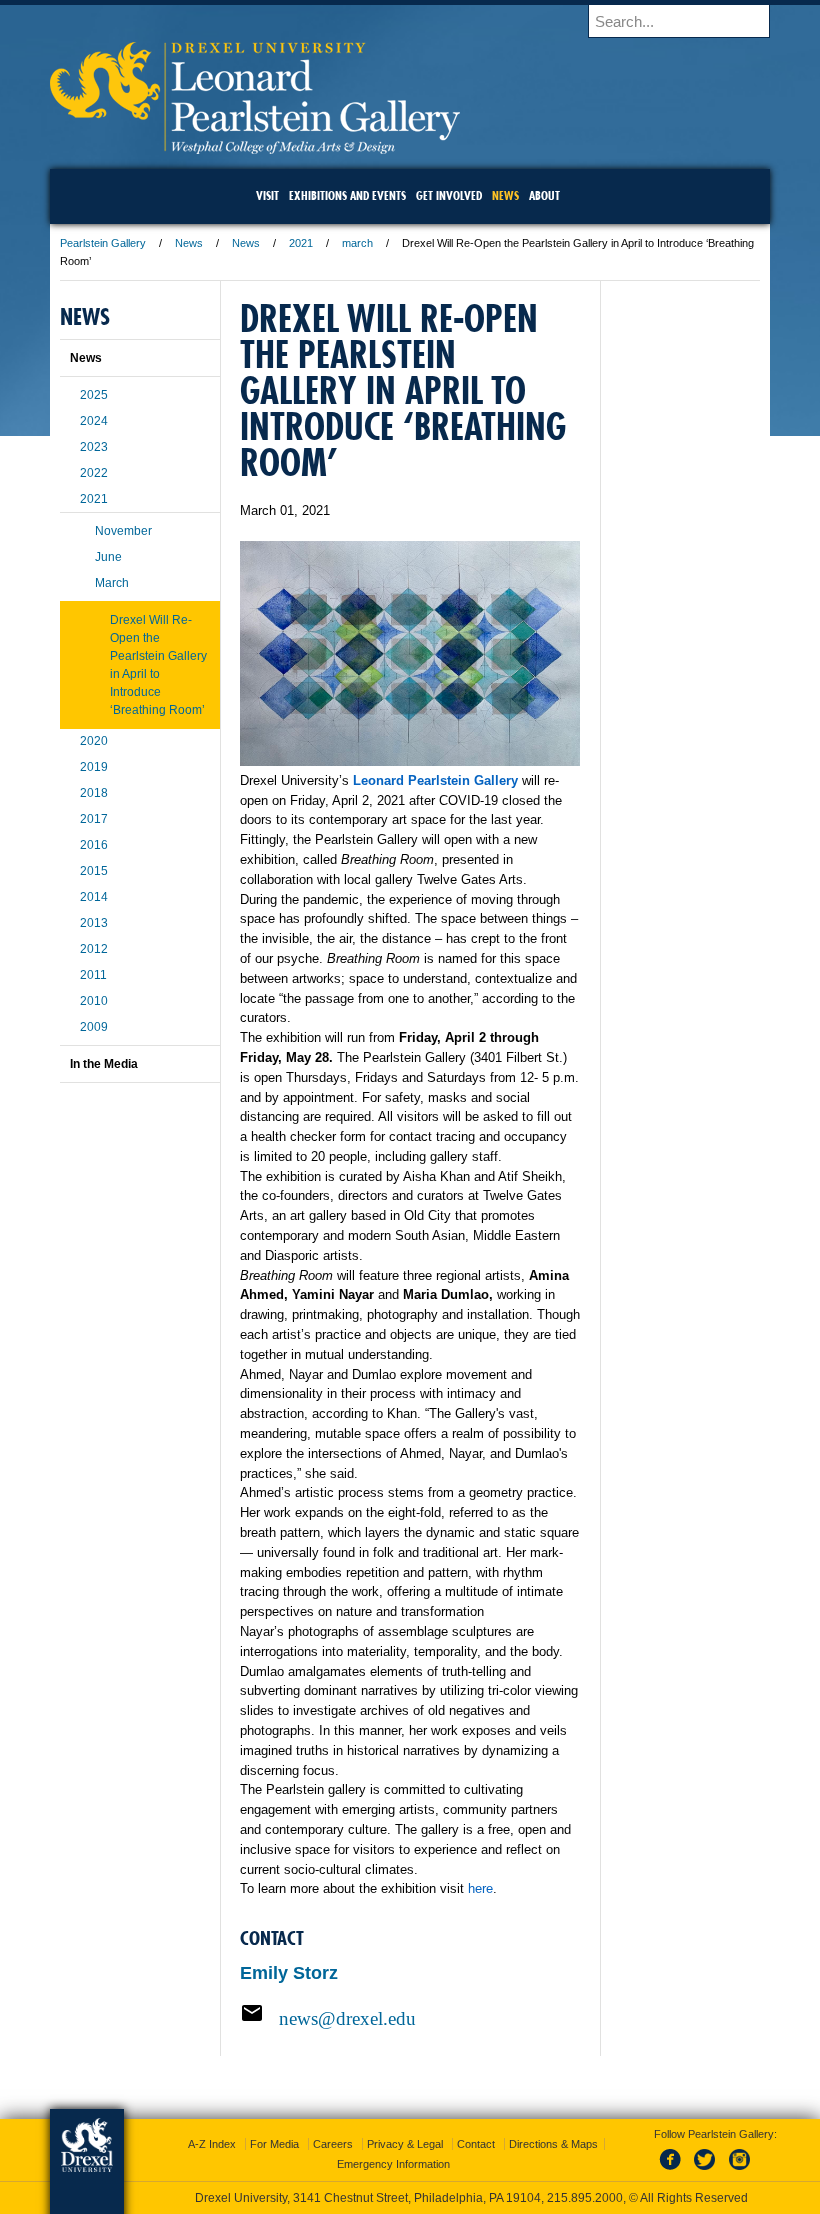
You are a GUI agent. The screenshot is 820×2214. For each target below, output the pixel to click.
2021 (301, 243)
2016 (94, 845)
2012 (94, 949)
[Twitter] (707, 2171)
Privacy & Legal (405, 2144)
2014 (94, 897)
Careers (333, 2144)
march (357, 243)
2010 (94, 1001)
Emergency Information (393, 2164)
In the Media (104, 1064)
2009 (94, 1027)
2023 (94, 447)
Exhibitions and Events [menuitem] (347, 195)
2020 (94, 741)
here (480, 1888)
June (108, 557)
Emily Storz (289, 1973)
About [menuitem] (544, 195)
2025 (94, 395)
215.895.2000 (585, 2198)
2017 (94, 819)
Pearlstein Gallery (103, 243)
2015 (94, 871)
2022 (94, 473)
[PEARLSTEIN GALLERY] (255, 147)
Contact (476, 2144)
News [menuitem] (505, 195)
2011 (93, 975)
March (112, 583)
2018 (94, 793)
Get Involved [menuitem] (449, 195)
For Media (274, 2144)
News (189, 243)
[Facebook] (674, 2171)
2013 (94, 923)
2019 (94, 767)
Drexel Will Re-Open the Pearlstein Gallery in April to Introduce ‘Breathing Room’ (158, 665)
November (123, 531)
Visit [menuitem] (267, 195)
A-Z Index (212, 2144)
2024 (94, 421)
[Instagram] (740, 2171)
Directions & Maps (553, 2144)
